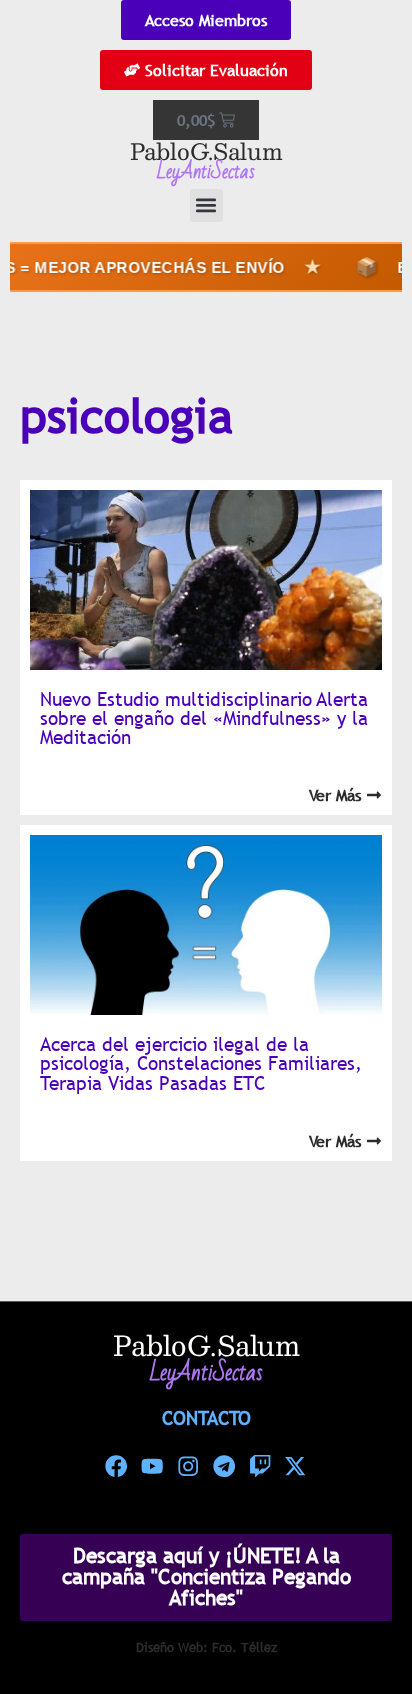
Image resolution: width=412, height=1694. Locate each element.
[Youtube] (152, 1467)
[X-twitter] (296, 1467)
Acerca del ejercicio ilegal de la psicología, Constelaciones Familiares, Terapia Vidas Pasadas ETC (201, 1063)
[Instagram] (188, 1467)
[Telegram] (224, 1467)
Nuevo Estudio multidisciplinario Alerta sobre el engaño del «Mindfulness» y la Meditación (204, 718)
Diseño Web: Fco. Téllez (206, 1647)
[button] (206, 205)
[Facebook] (117, 1467)
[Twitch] (260, 1467)
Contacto (206, 1418)
